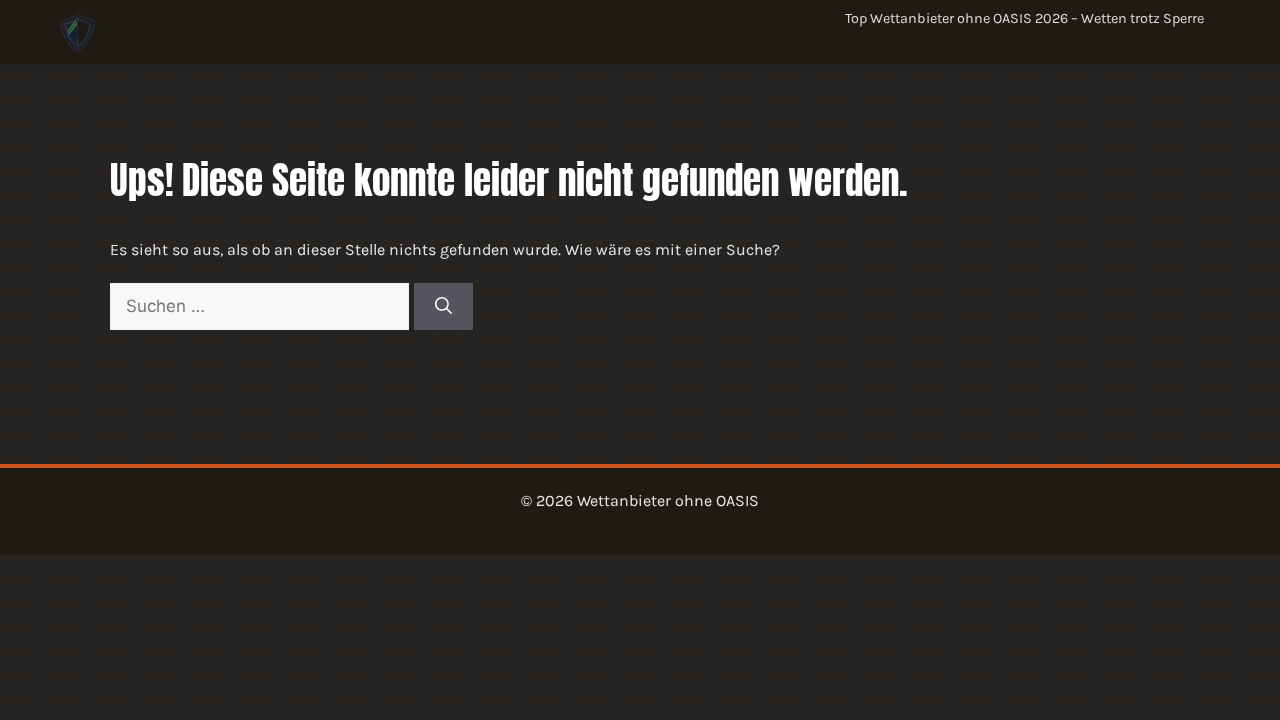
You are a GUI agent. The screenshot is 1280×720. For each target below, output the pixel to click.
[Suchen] (443, 307)
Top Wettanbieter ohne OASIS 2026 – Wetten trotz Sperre (1024, 18)
